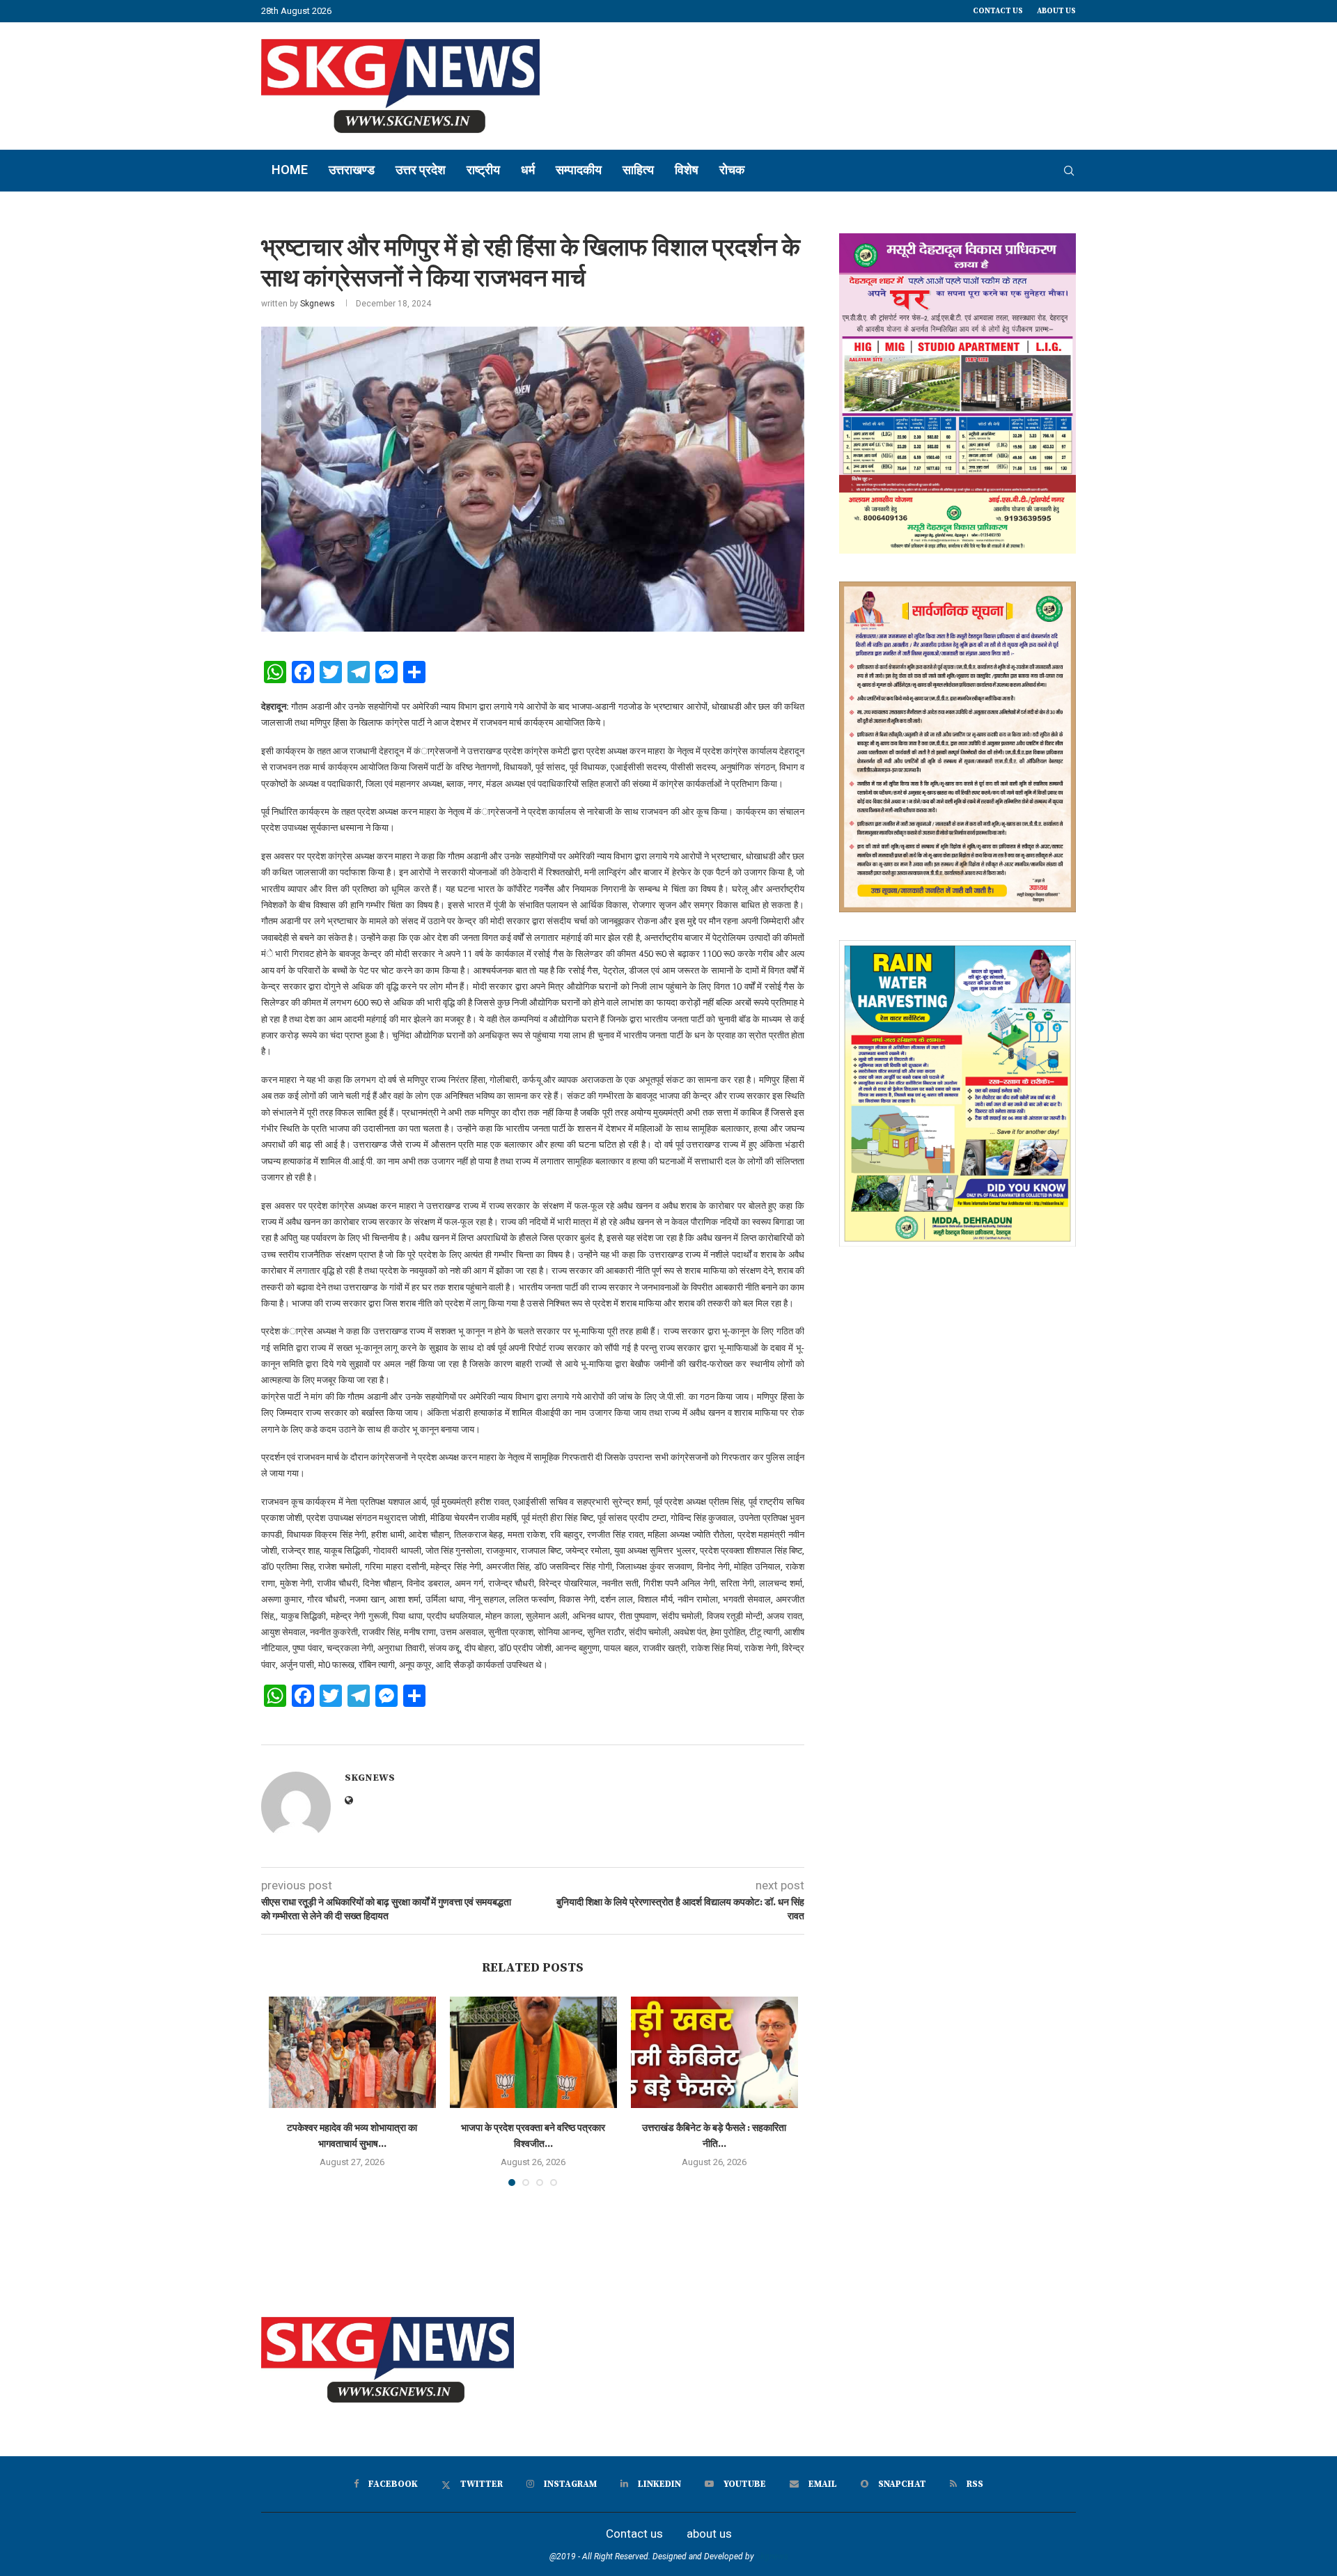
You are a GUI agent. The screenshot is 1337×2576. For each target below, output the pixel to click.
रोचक (732, 170)
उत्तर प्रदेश (421, 170)
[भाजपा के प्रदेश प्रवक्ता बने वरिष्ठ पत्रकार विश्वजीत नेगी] (533, 2052)
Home (290, 170)
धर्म (528, 170)
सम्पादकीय (579, 170)
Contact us (998, 11)
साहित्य (638, 170)
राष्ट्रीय (483, 170)
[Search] (1069, 171)
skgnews (772, 2557)
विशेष (687, 170)
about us (1056, 11)
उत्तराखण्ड (352, 170)
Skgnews (318, 304)
